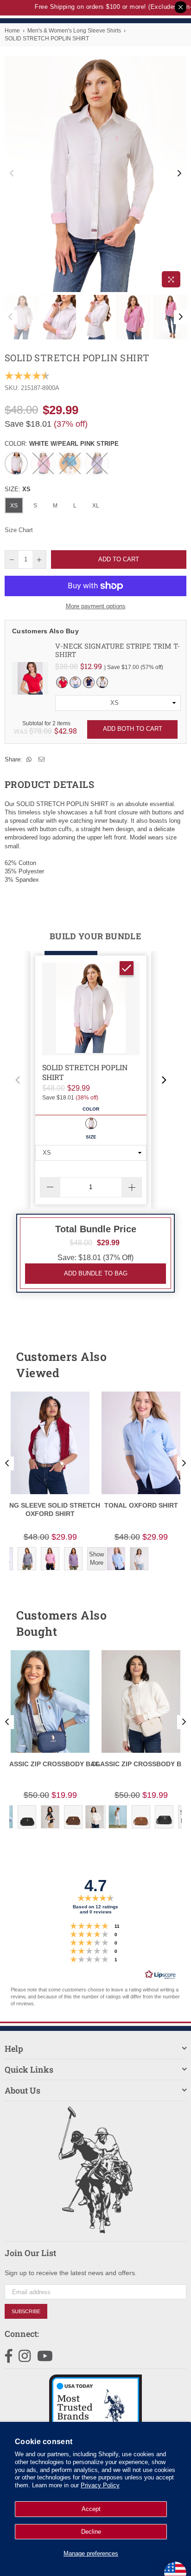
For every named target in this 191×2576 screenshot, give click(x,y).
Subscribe (26, 2311)
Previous (12, 174)
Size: (18, 489)
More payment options (96, 606)
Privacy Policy (100, 2485)
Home (12, 31)
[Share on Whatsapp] (29, 760)
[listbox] (118, 703)
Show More (96, 1558)
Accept (91, 2509)
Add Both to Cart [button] (133, 729)
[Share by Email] (42, 760)
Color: (62, 444)
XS (14, 506)
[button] (18, 1080)
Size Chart (19, 530)
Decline (91, 2532)
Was (33, 731)
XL (96, 506)
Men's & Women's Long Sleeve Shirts (74, 31)
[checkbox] (127, 968)
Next (179, 174)
